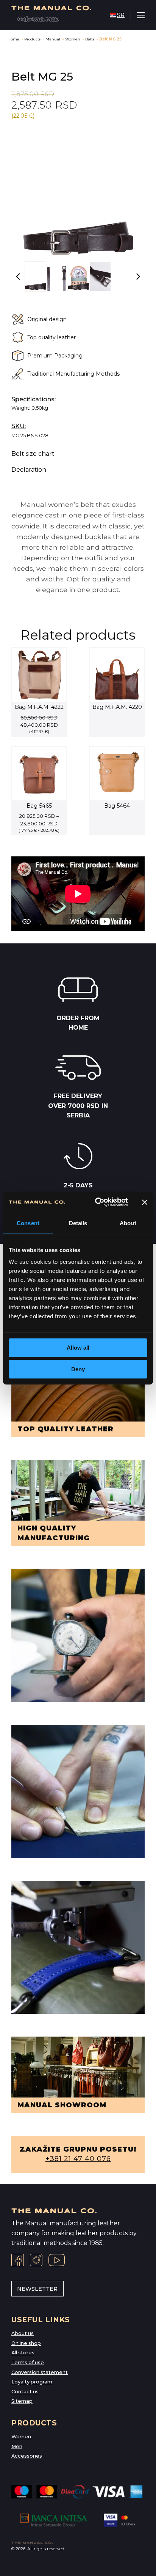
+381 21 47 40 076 (78, 2159)
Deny (78, 1369)
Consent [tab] (28, 1223)
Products (32, 39)
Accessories (27, 2456)
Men (17, 2446)
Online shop (26, 2343)
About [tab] (128, 1223)
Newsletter (37, 2289)
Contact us (25, 2392)
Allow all (78, 1348)
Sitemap (22, 2401)
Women (73, 39)
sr (121, 15)
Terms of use (28, 2362)
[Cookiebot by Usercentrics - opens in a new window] (97, 1202)
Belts (90, 39)
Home (13, 39)
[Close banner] (145, 1202)
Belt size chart (33, 454)
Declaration (29, 470)
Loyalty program (32, 2382)
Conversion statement (40, 2372)
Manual (53, 39)
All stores (23, 2353)
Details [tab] (78, 1223)
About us (23, 2333)
